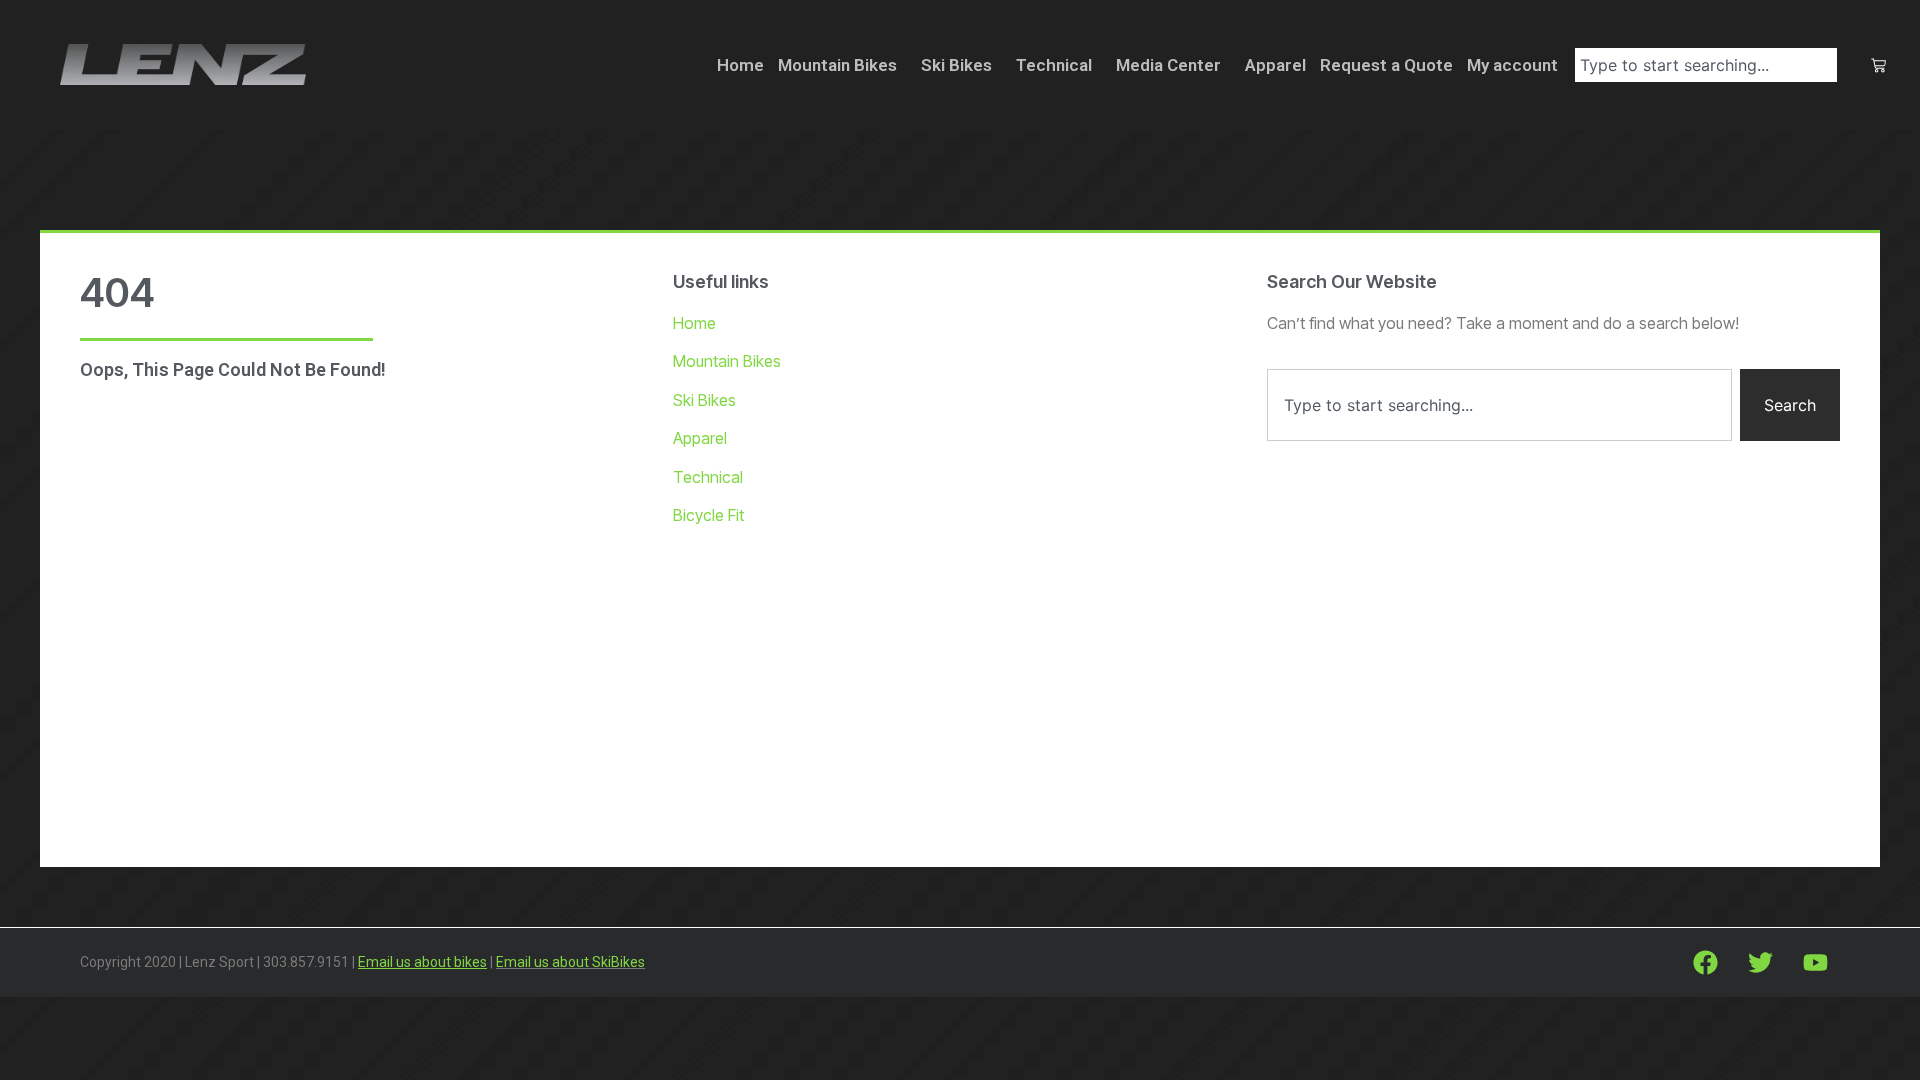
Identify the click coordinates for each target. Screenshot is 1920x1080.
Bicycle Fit (708, 515)
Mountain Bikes (837, 65)
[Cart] (1878, 65)
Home (740, 65)
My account (1512, 65)
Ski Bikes (956, 65)
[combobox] (1706, 65)
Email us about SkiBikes (570, 962)
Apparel (1275, 65)
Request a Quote (1386, 65)
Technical (1054, 65)
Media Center (1168, 65)
